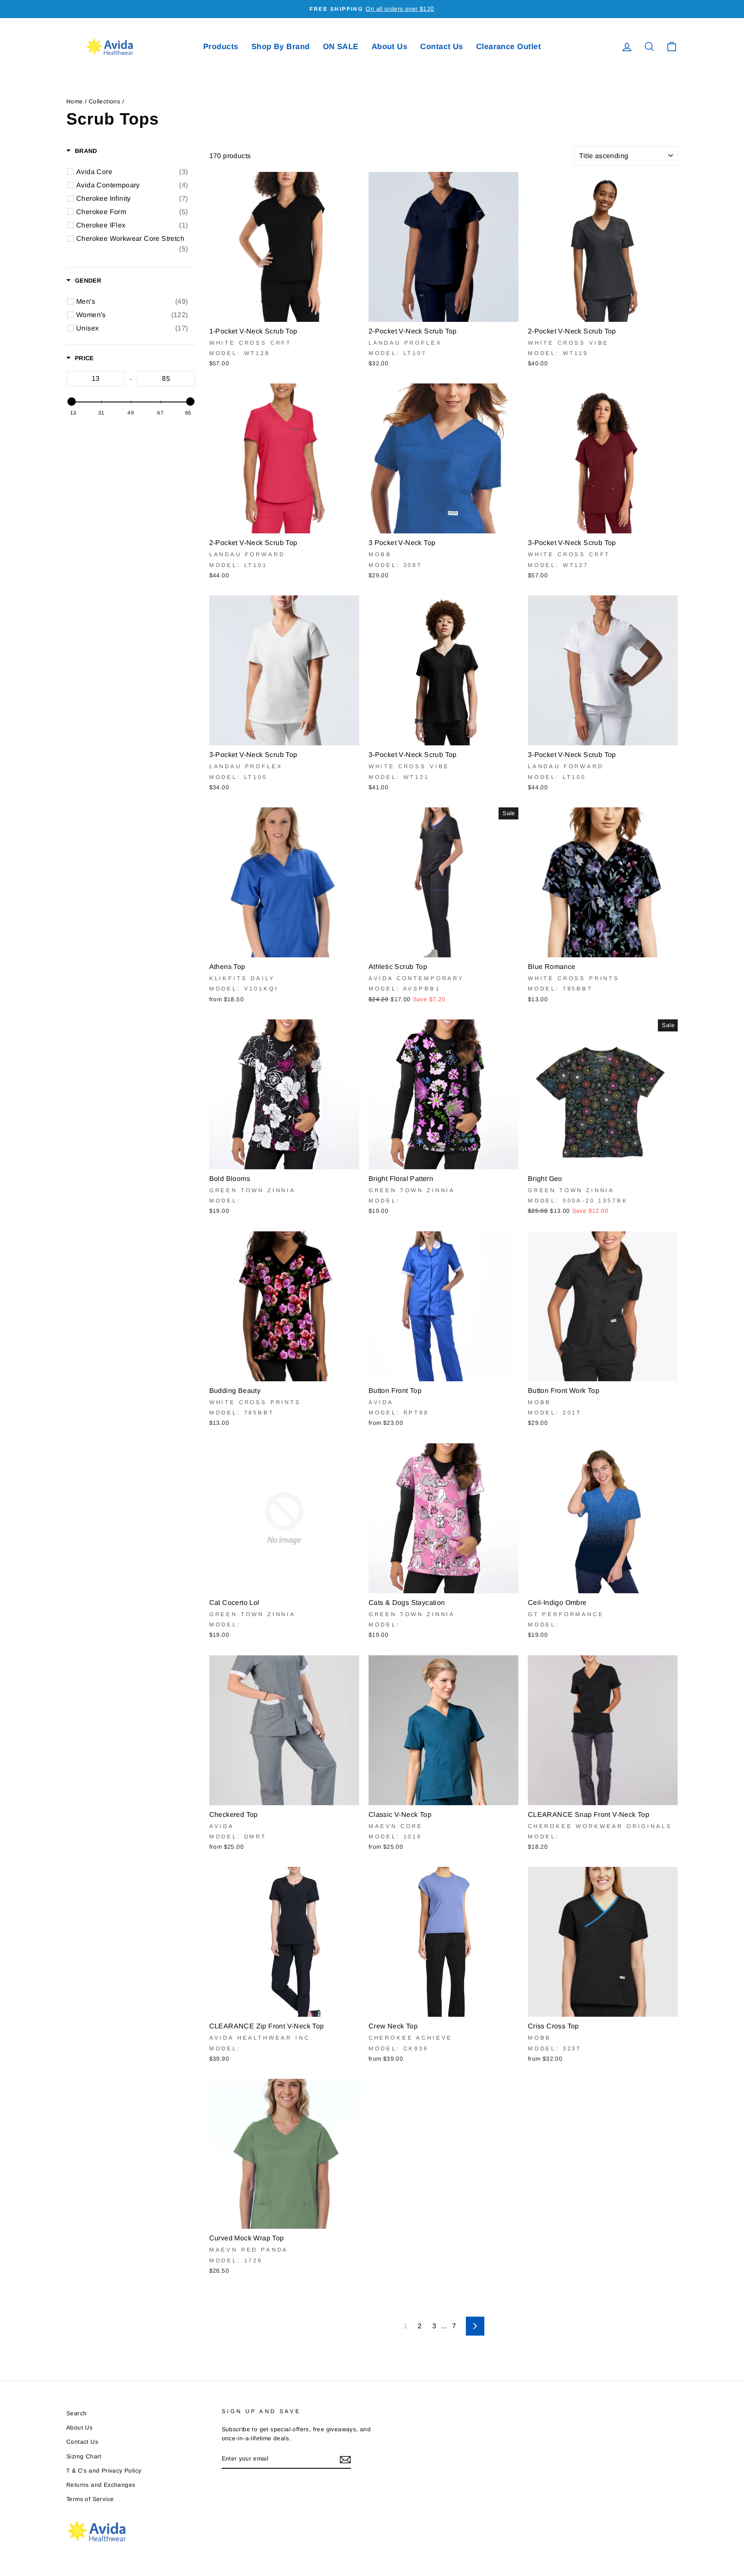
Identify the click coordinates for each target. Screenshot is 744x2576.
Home (75, 101)
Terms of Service (90, 2499)
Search (76, 2413)
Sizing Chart (84, 2456)
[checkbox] (132, 172)
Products (221, 47)
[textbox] (96, 379)
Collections (104, 101)
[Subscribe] (345, 2459)
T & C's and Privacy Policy (104, 2471)
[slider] (71, 402)
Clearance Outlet (508, 47)
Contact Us (442, 47)
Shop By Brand (281, 47)
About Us (390, 47)
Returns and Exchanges (101, 2485)
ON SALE (341, 47)
